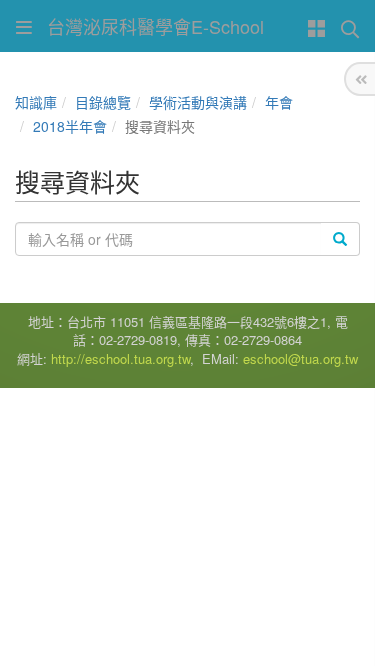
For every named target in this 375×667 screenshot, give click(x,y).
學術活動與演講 (198, 102)
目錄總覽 (103, 102)
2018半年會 (70, 126)
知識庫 (36, 102)
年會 (279, 102)
